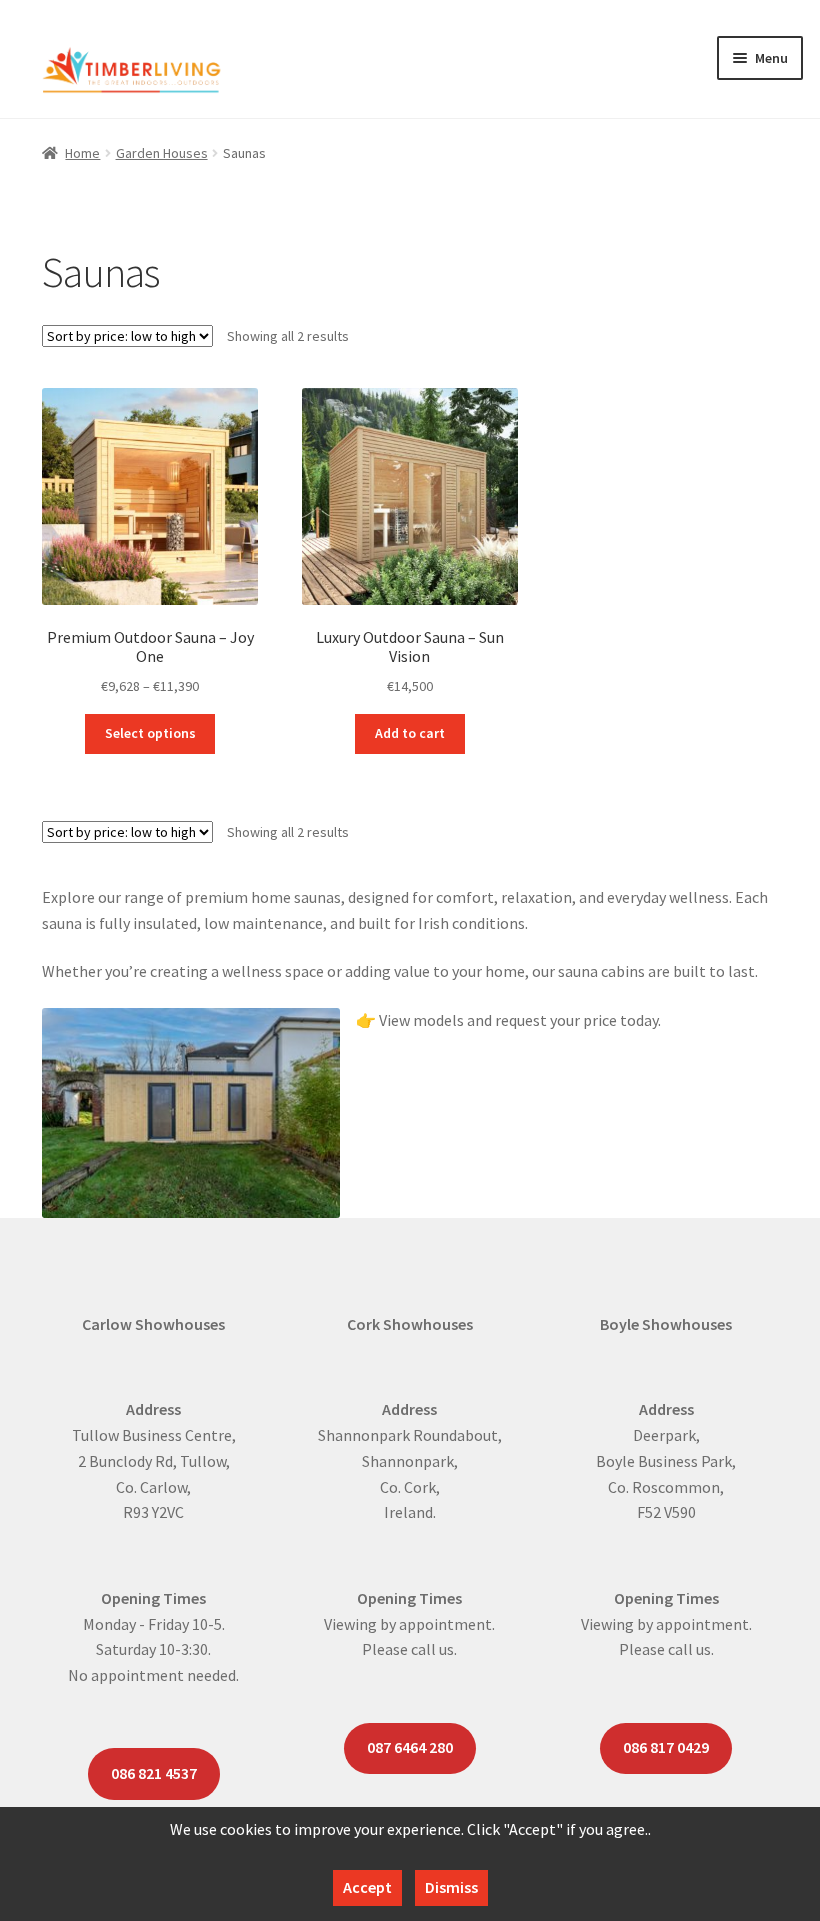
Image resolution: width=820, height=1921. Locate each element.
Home (82, 153)
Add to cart (410, 733)
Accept (367, 1887)
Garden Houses (162, 153)
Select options (150, 733)
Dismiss (451, 1887)
